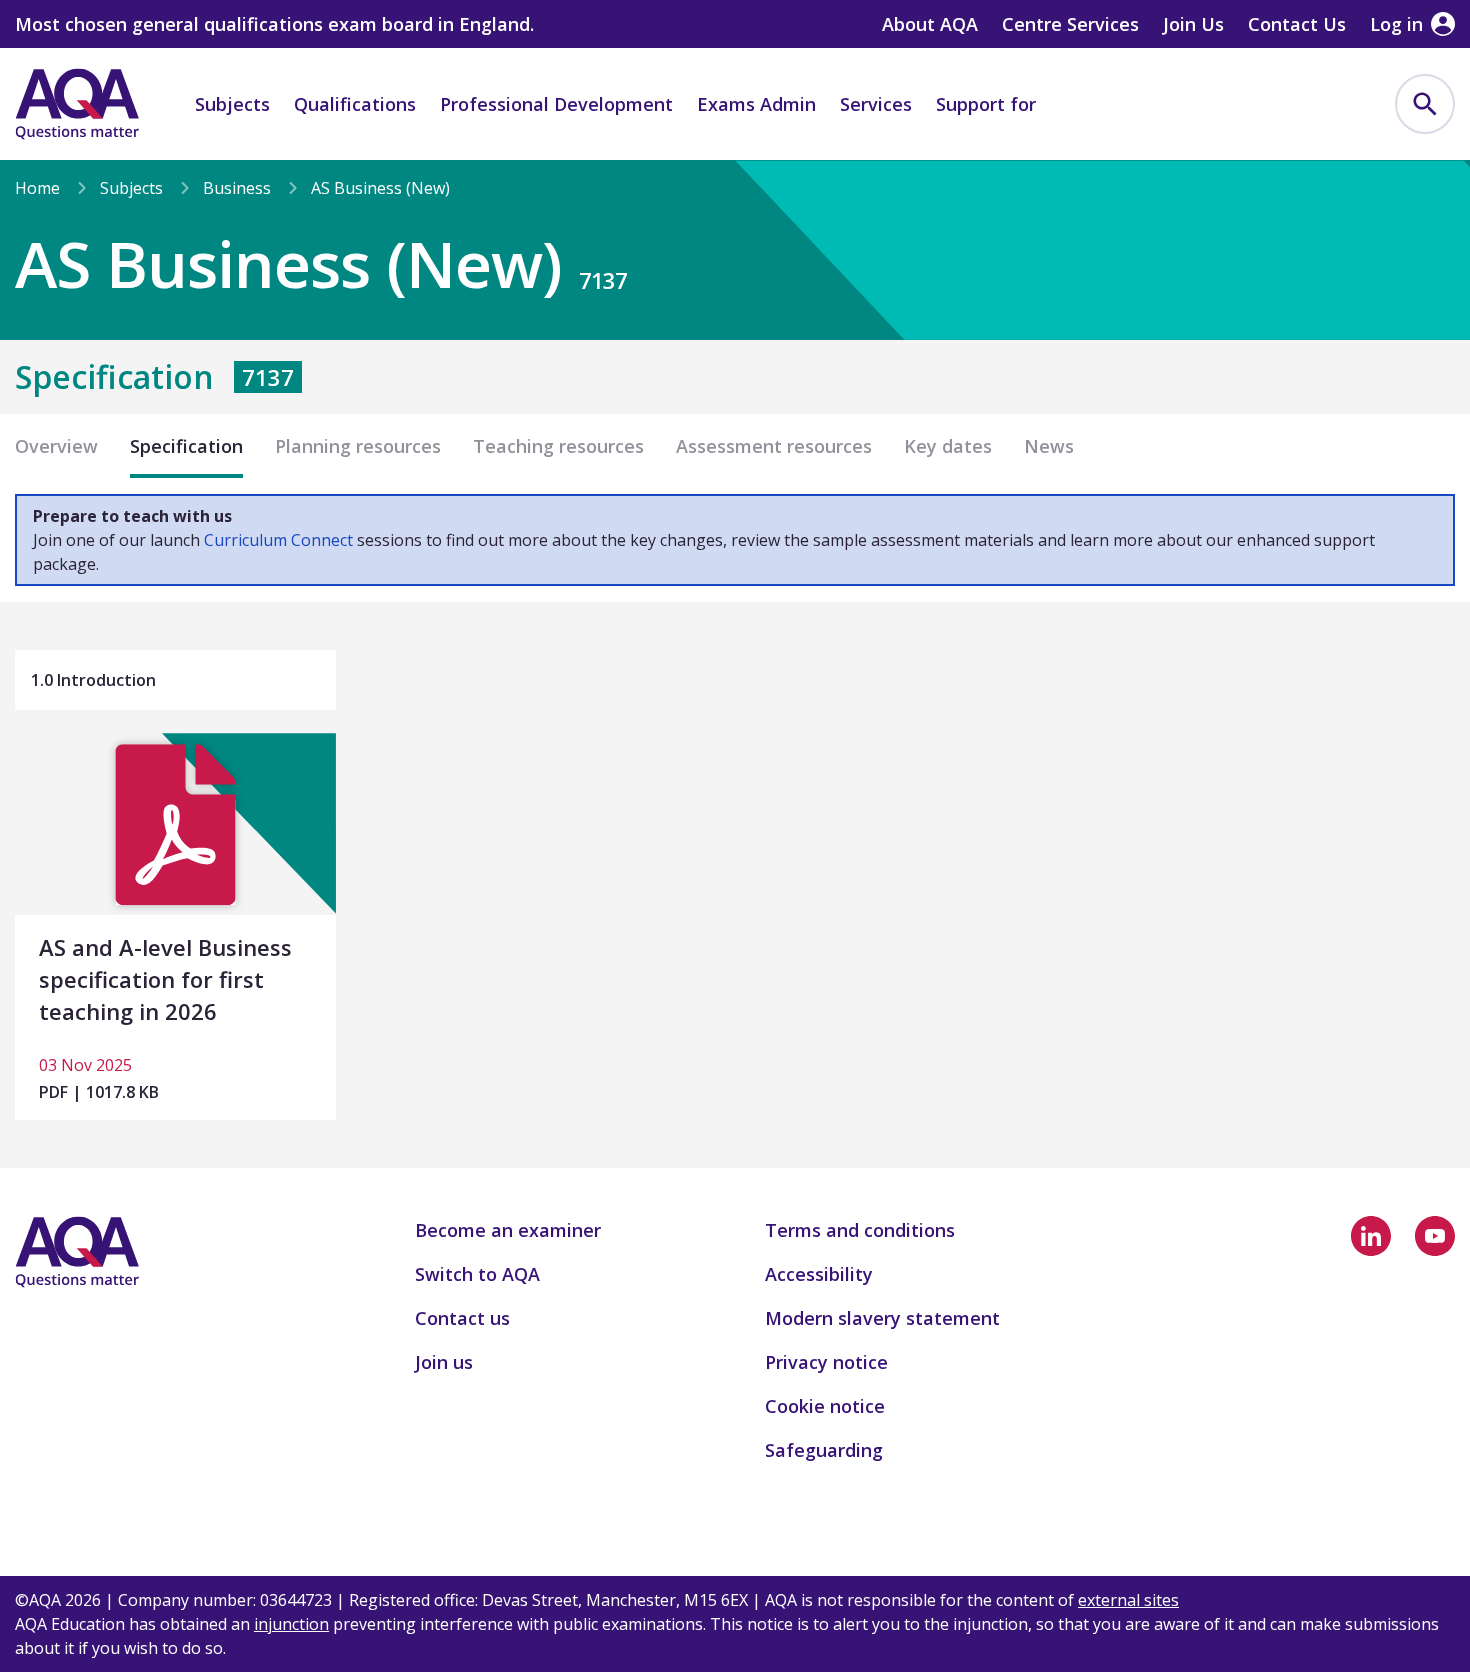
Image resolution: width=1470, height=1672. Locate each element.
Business (237, 188)
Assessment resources (774, 446)
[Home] (77, 104)
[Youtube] (1435, 1236)
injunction (291, 1624)
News (1049, 446)
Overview (56, 446)
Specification (186, 446)
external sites (1128, 1600)
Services (876, 104)
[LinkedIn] (1371, 1236)
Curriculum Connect (278, 540)
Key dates (948, 446)
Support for (986, 104)
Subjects (232, 104)
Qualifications (355, 104)
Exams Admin (756, 104)
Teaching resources (558, 446)
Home (37, 188)
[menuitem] (1425, 104)
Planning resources (358, 446)
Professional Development (556, 104)
